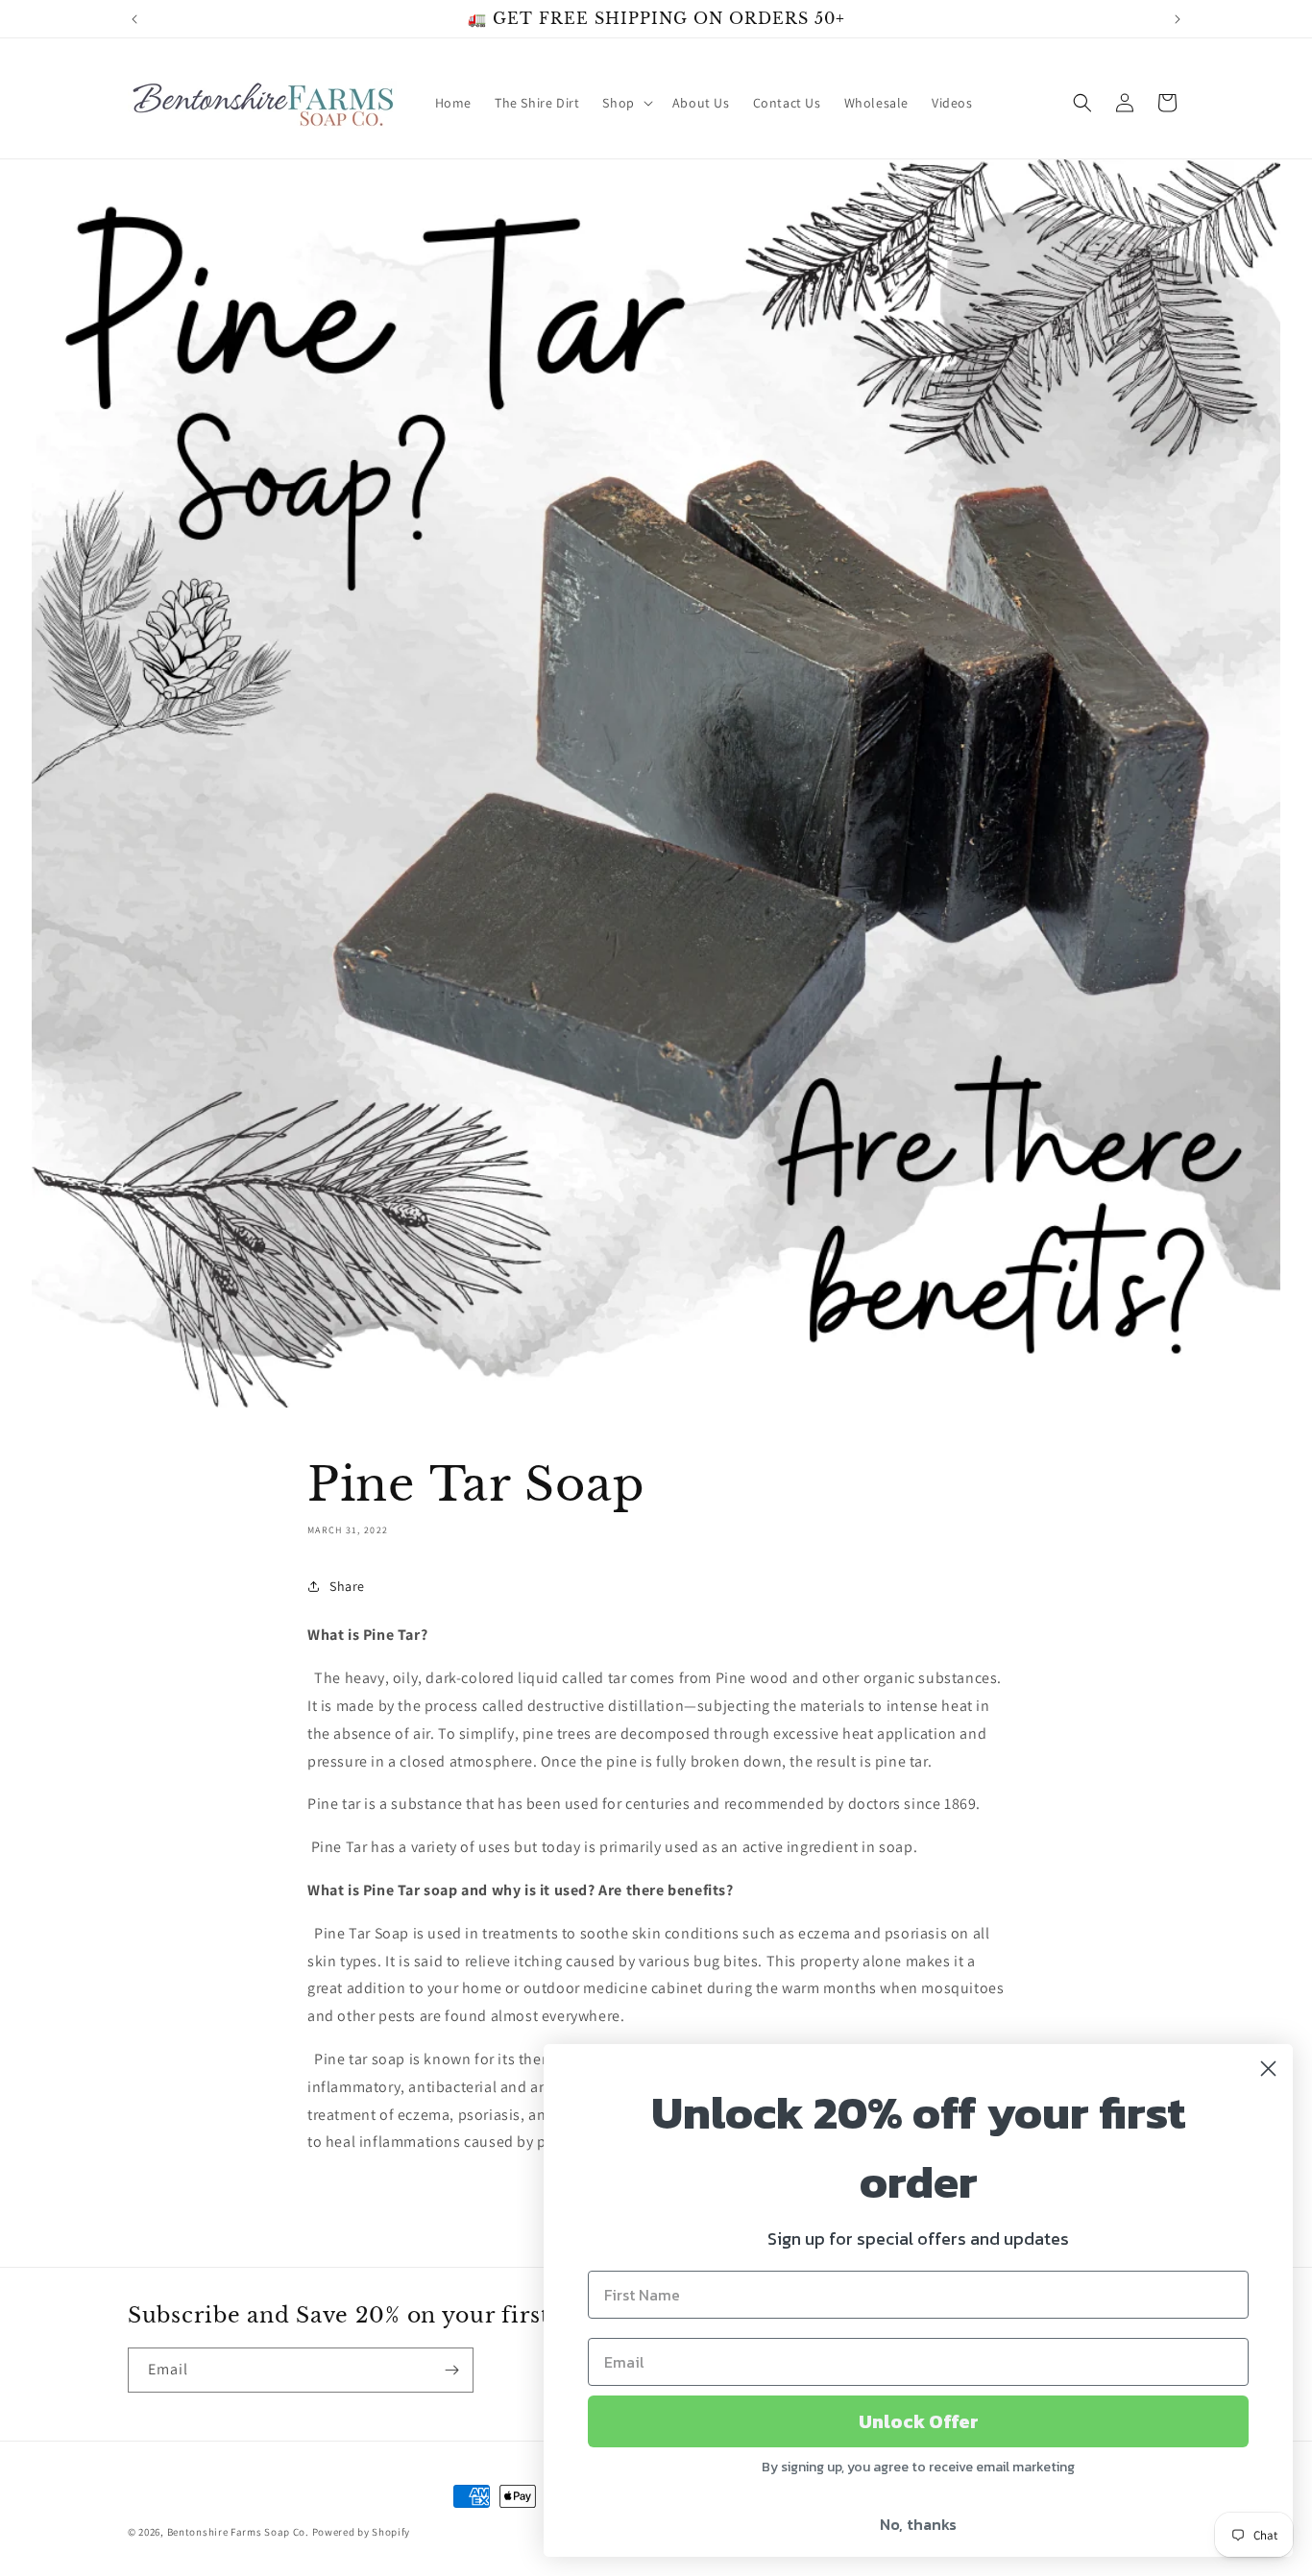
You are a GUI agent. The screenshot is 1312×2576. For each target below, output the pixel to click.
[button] (625, 103)
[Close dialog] (1268, 2069)
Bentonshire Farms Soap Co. (238, 2532)
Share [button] (347, 1586)
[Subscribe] (451, 2370)
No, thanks (918, 2524)
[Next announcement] (1178, 19)
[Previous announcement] (134, 19)
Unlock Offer (919, 2421)
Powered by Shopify (362, 2532)
